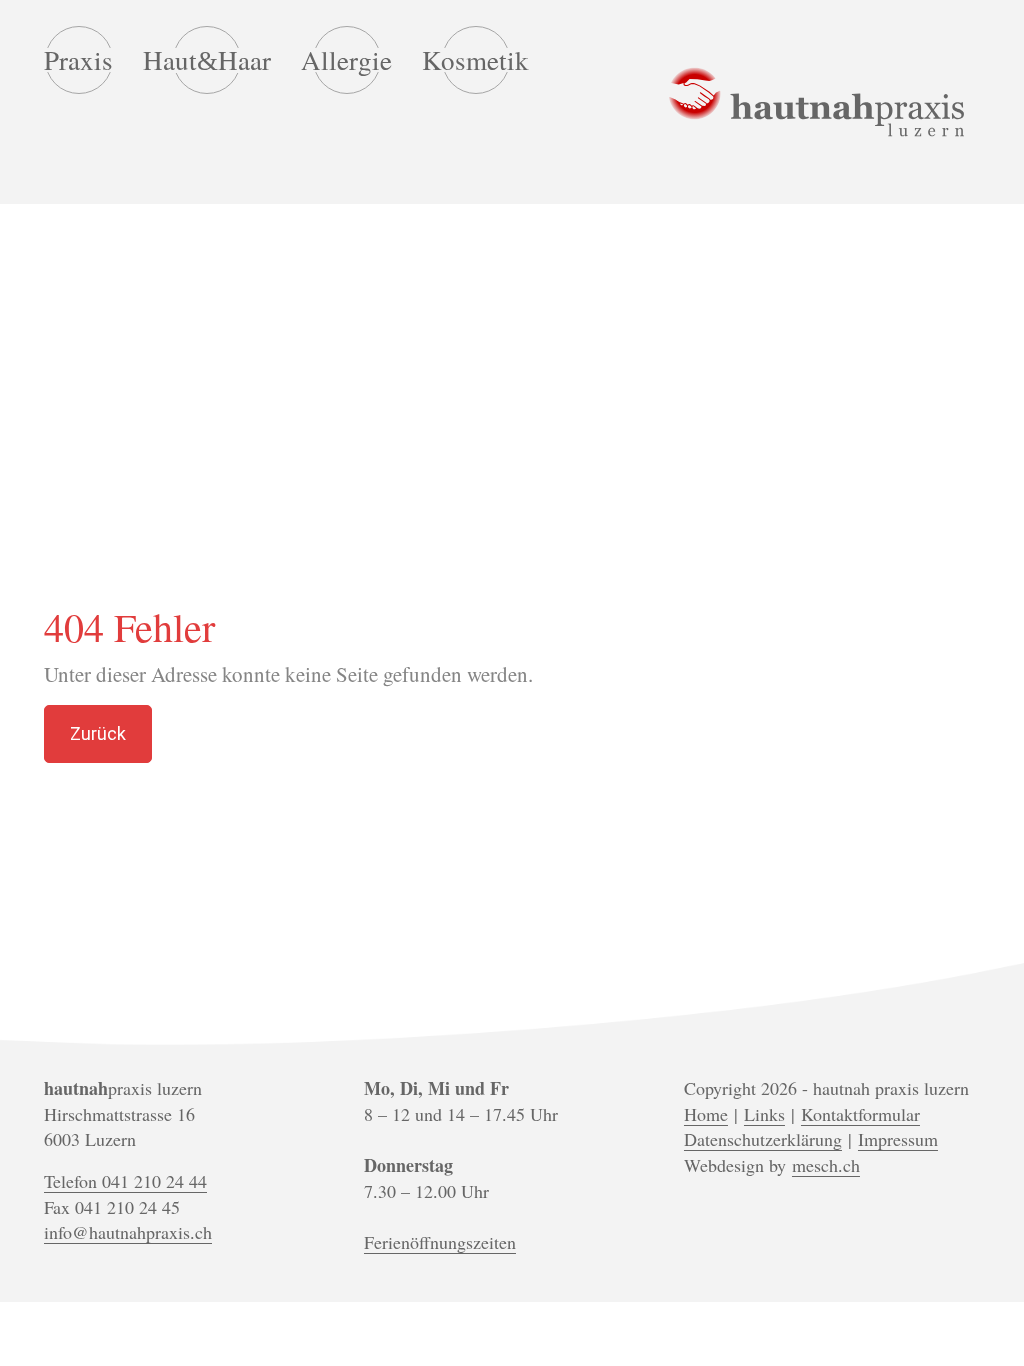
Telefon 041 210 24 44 (125, 1181)
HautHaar (207, 60)
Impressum (898, 1139)
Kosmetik (475, 60)
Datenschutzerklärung (763, 1139)
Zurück (98, 733)
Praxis (78, 60)
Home (706, 1114)
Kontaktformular (860, 1114)
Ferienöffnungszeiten (440, 1242)
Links (764, 1114)
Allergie (346, 60)
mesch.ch (826, 1165)
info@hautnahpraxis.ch (128, 1232)
